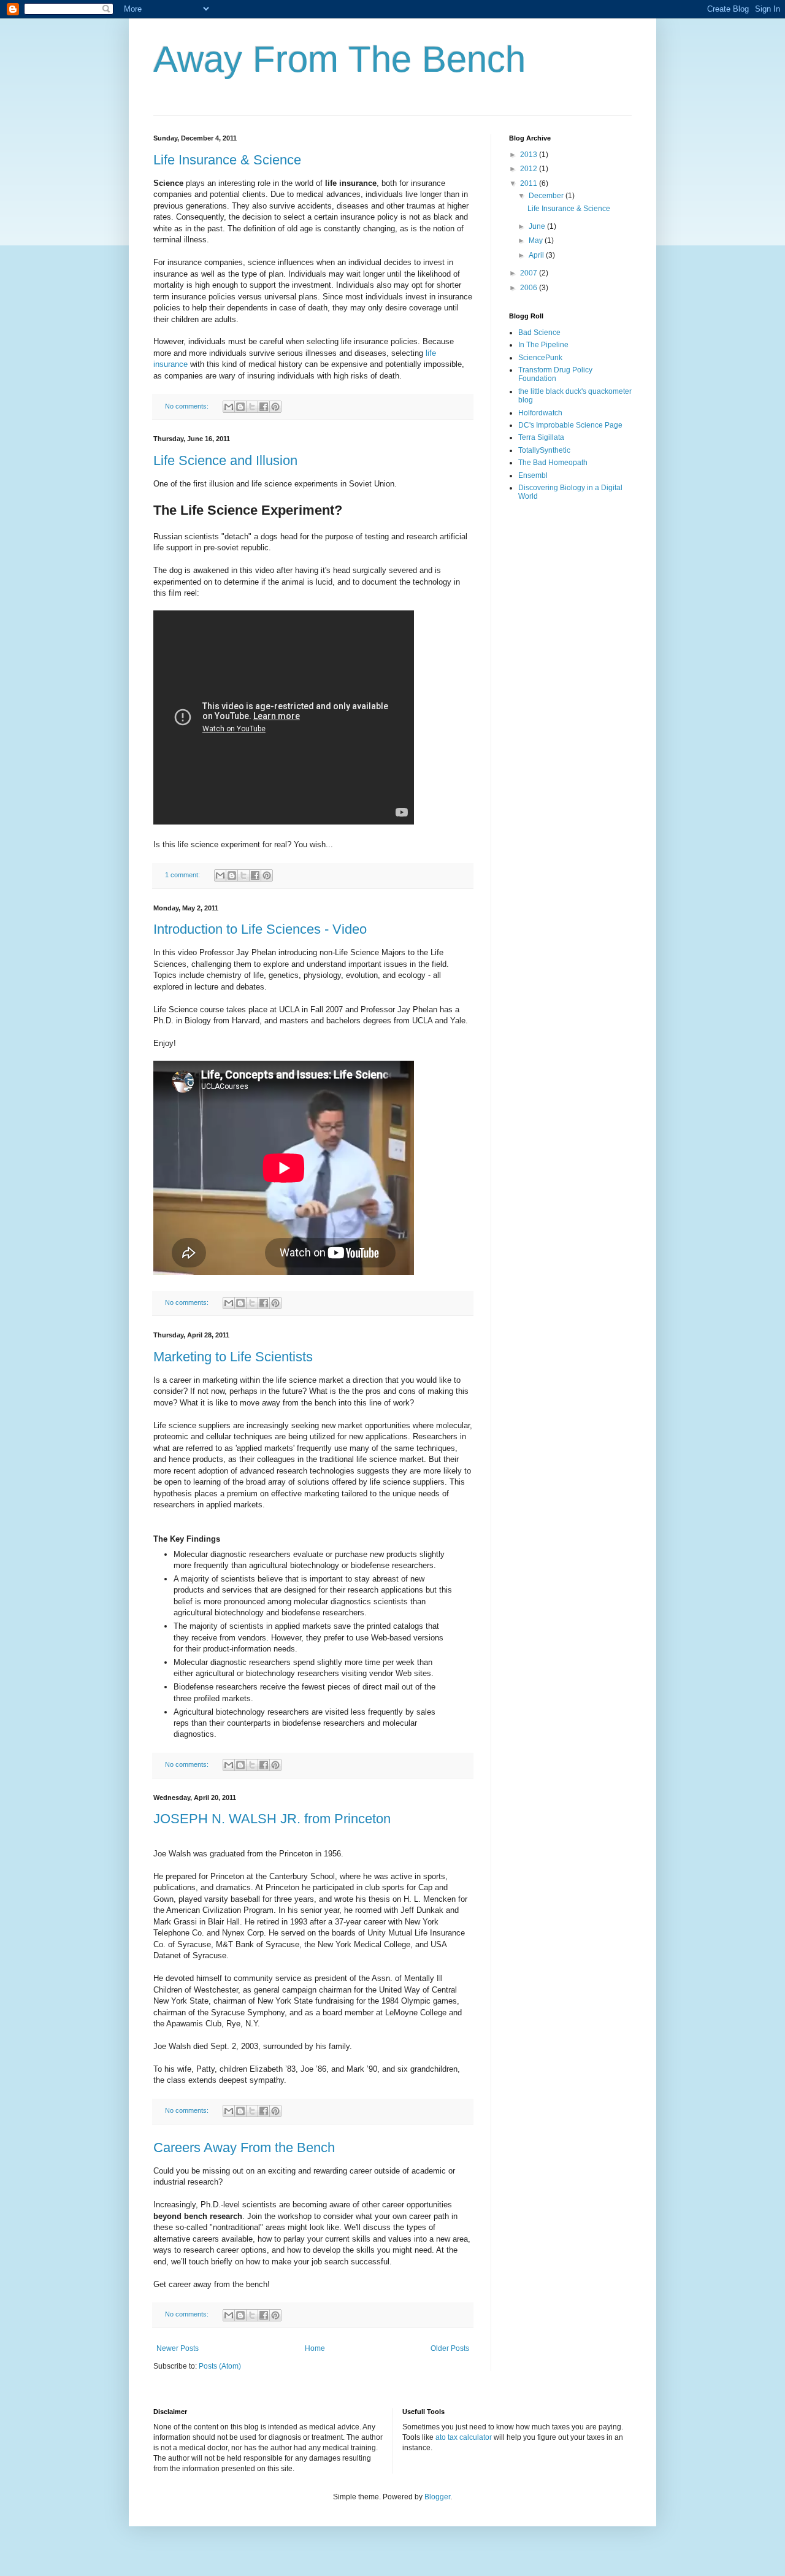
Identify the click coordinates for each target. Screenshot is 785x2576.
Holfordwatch (540, 413)
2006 (530, 288)
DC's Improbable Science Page (570, 425)
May (537, 240)
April (537, 255)
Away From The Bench (339, 59)
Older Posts (450, 2348)
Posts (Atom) (220, 2366)
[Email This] (229, 407)
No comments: (188, 406)
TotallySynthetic (544, 450)
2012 (530, 169)
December (547, 196)
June (538, 226)
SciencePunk (540, 358)
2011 (530, 183)
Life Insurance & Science (227, 160)
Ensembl (533, 475)
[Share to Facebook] (264, 407)
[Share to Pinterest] (275, 407)
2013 (530, 155)
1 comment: (183, 875)
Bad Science (539, 333)
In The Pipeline (543, 345)
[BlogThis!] (240, 407)
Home (315, 2348)
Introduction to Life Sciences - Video (260, 929)
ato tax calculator (464, 2437)
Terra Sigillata (541, 437)
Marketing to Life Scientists (233, 1357)
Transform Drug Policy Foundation (555, 374)
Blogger (437, 2497)
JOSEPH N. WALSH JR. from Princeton (272, 1819)
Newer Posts (178, 2348)
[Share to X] (252, 407)
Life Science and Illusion (225, 460)
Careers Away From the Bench (244, 2147)
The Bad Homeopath (553, 463)
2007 (530, 273)
